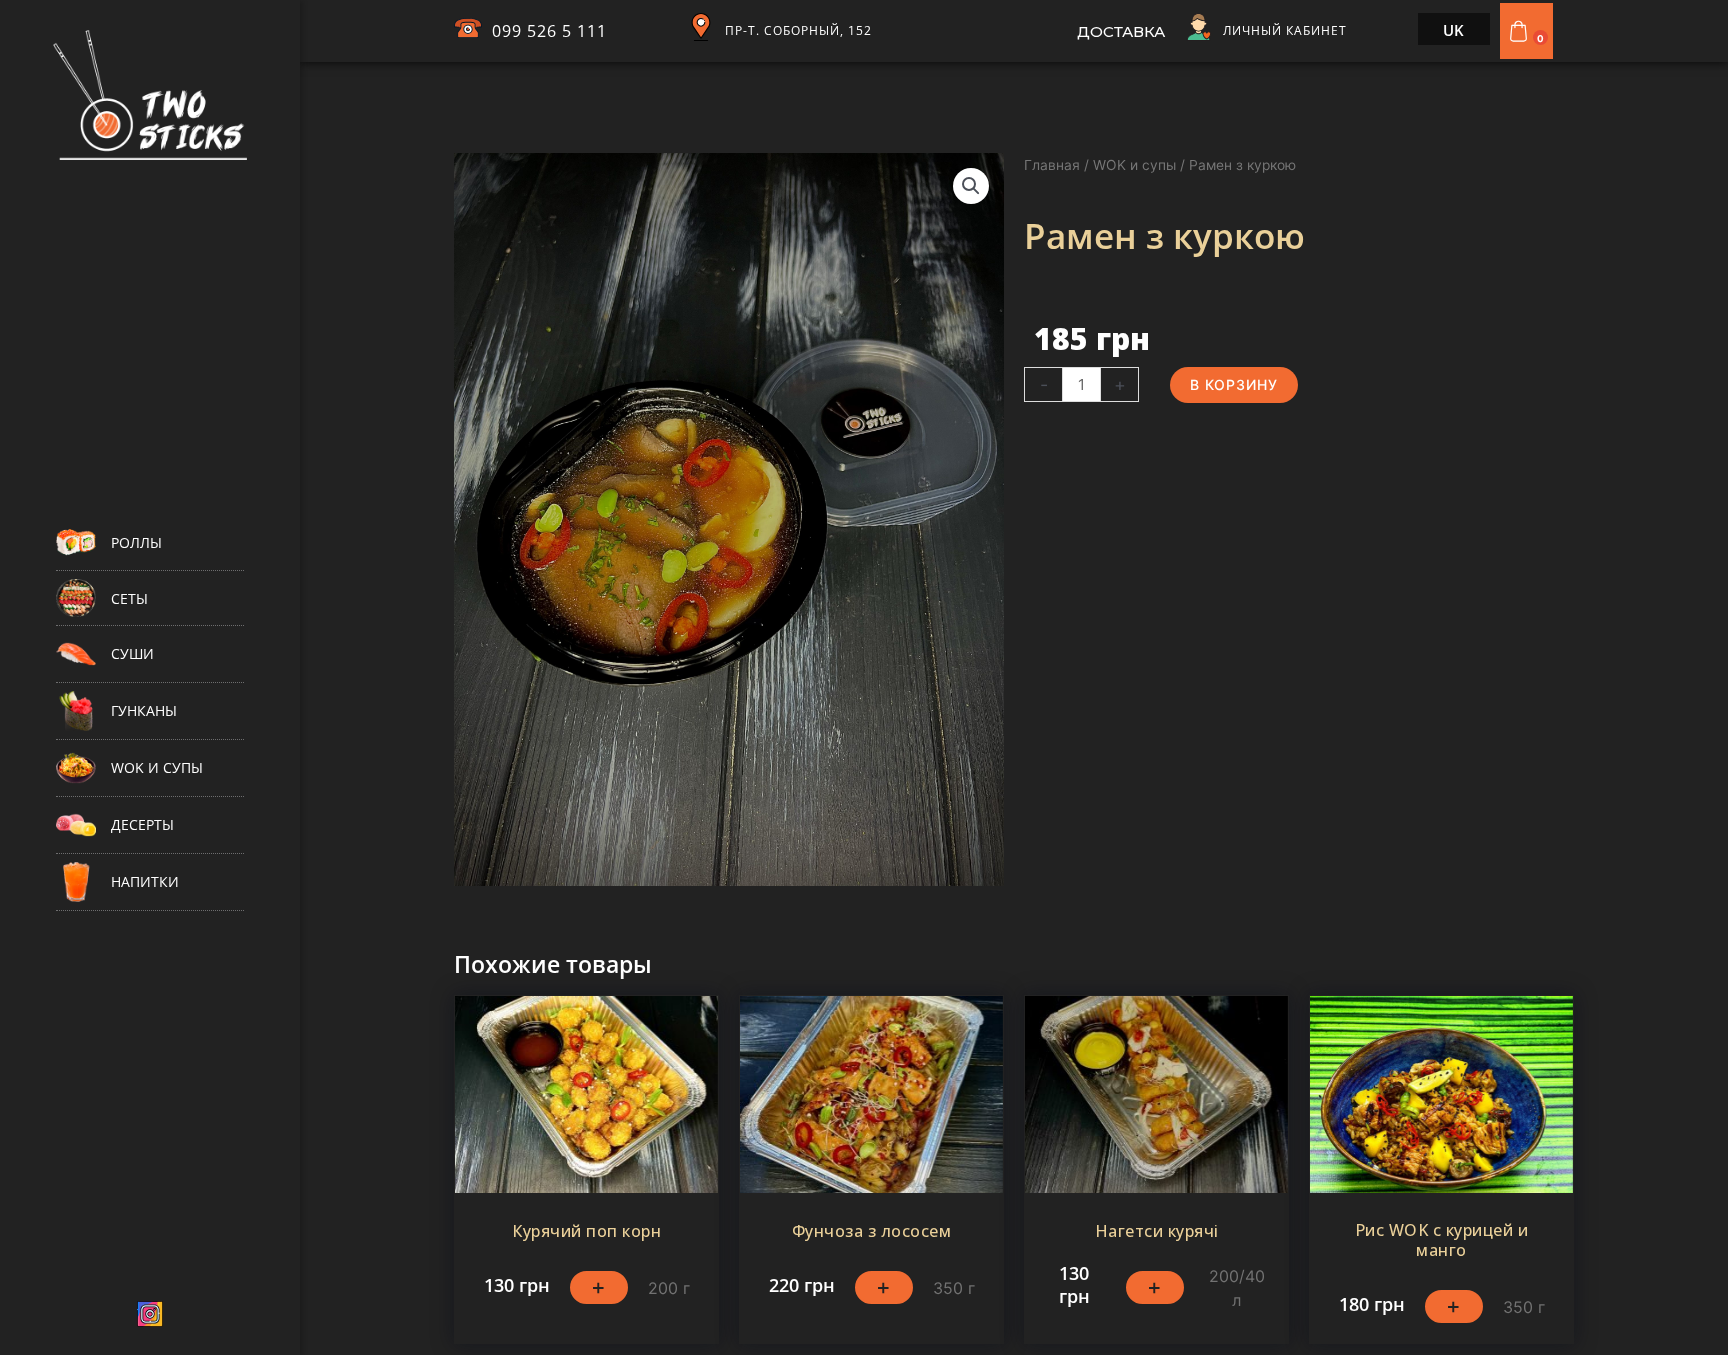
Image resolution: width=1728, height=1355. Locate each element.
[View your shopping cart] (1521, 31)
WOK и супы (1134, 165)
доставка (1121, 31)
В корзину (1234, 384)
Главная (1052, 165)
